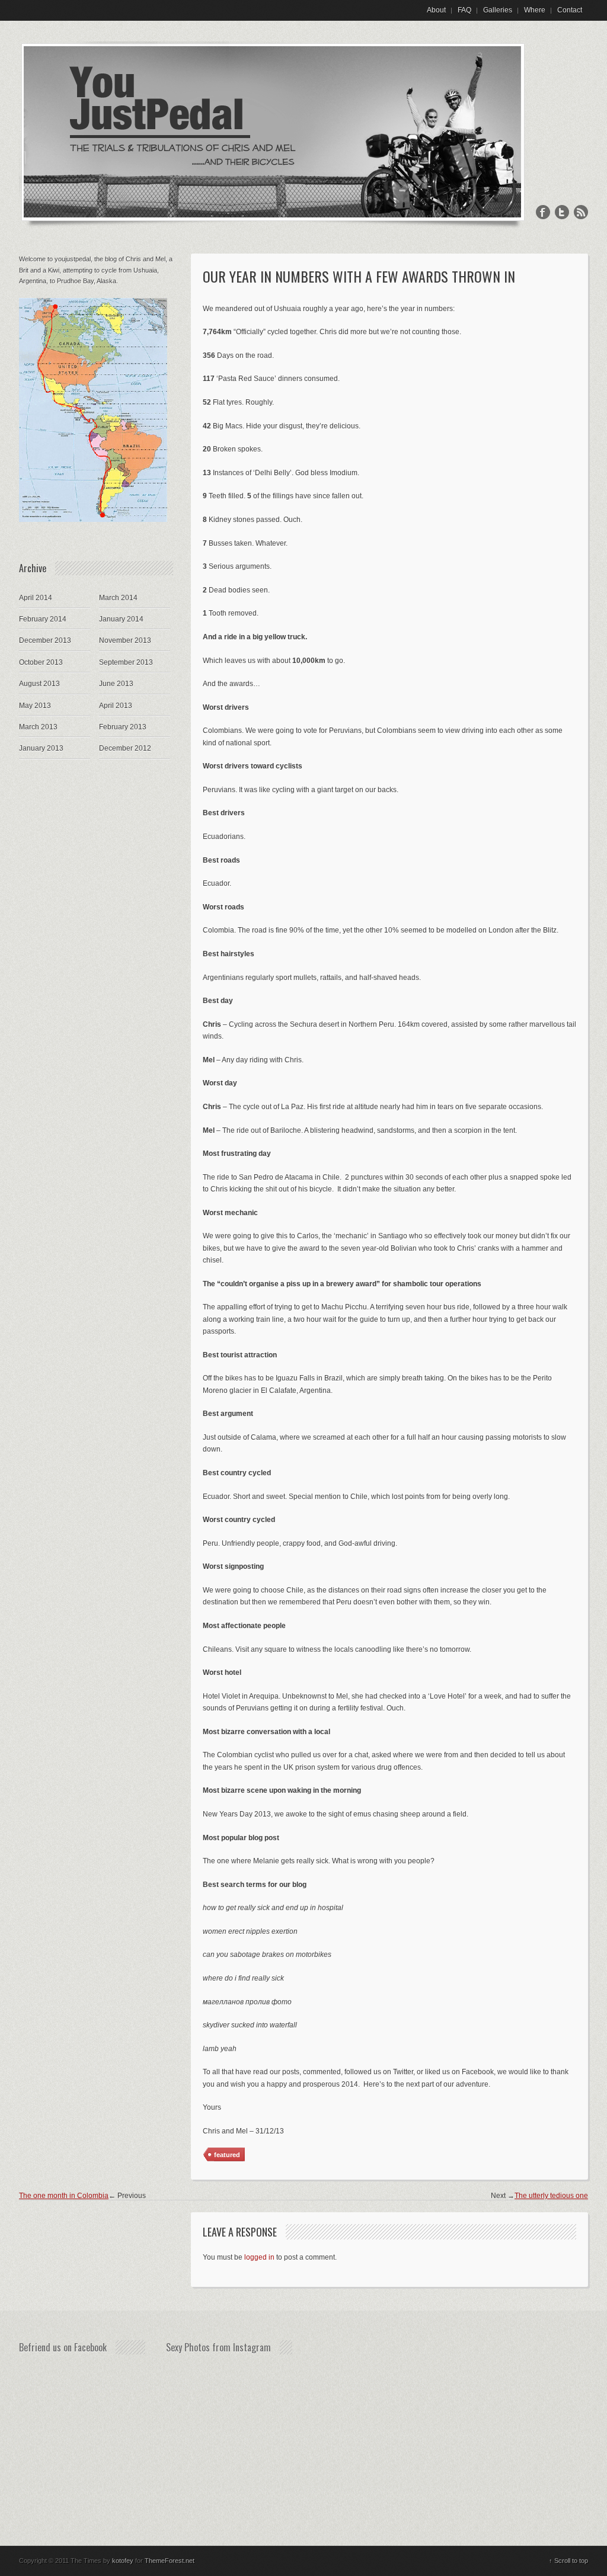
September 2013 (126, 662)
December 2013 (45, 640)
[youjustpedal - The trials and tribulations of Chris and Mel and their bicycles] (274, 229)
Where (535, 10)
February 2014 (43, 619)
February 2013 (123, 727)
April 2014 (36, 598)
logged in (259, 2257)
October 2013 (41, 662)
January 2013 (41, 748)
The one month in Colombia (64, 2196)
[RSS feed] (581, 213)
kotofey (123, 2561)
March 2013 (38, 727)
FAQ (464, 10)
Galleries (498, 10)
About (436, 10)
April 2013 (116, 706)
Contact (570, 10)
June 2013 (116, 684)
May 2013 (35, 706)
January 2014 (121, 619)
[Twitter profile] (562, 213)
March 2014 (118, 598)
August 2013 (39, 684)
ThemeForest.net (170, 2561)
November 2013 (125, 640)
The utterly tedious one (551, 2196)
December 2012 (125, 748)
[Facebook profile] (543, 213)
